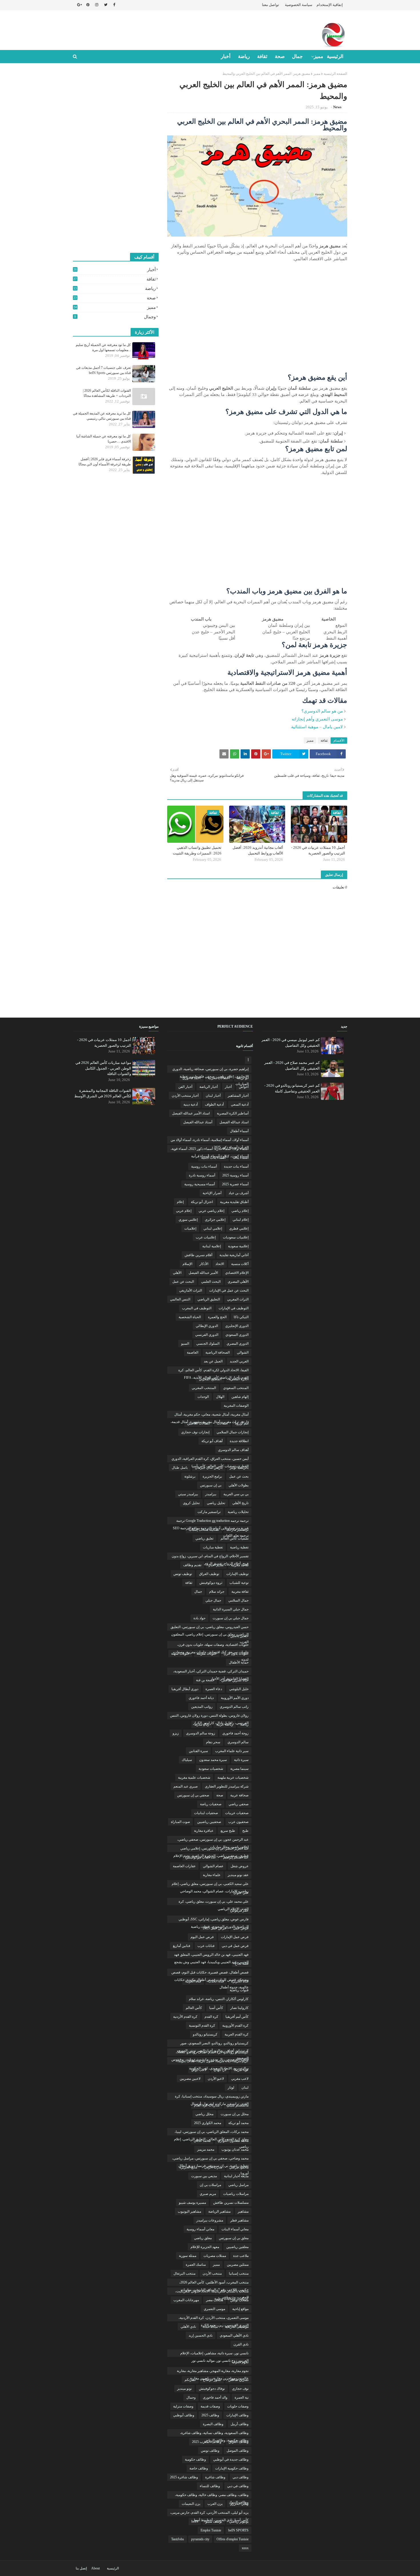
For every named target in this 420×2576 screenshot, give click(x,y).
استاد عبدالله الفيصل (234, 1122)
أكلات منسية (240, 1264)
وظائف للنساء (210, 2486)
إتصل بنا (81, 2568)
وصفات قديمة (210, 2406)
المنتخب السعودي (236, 1388)
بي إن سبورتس (211, 1485)
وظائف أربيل (240, 2424)
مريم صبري (208, 2194)
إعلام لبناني (241, 1220)
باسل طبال (180, 1468)
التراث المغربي (238, 1299)
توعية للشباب (239, 1583)
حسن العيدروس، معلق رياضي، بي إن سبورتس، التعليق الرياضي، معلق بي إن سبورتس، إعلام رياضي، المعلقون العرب (210, 1628)
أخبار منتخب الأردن (185, 1096)
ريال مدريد (202, 1724)
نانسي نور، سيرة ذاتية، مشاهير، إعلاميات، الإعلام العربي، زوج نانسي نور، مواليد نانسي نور (214, 2354)
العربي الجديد (239, 1361)
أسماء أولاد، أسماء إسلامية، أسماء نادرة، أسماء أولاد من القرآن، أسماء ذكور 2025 (210, 1141)
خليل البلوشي (239, 1689)
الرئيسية (113, 2568)
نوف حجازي (240, 2389)
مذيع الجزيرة (188, 2167)
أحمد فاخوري (191, 1078)
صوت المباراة (180, 1822)
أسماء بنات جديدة (236, 1166)
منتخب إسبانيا (239, 2273)
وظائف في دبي (238, 2486)
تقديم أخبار (216, 1565)
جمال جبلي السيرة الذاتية (231, 1609)
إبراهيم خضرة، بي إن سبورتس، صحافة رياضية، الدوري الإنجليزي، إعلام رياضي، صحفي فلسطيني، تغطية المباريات (210, 1070)
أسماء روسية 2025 (235, 1175)
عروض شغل (240, 1866)
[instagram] (97, 5)
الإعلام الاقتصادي (237, 1273)
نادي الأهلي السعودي (234, 2335)
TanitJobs (178, 2539)
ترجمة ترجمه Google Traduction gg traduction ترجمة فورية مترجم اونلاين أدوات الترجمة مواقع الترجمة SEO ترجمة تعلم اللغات (211, 1522)
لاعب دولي (199, 2070)
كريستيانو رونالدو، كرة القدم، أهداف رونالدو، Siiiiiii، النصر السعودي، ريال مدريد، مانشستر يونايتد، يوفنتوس (210, 2053)
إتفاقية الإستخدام (330, 5)
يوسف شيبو (214, 2521)
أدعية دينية (191, 1104)
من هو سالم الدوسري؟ (322, 711)
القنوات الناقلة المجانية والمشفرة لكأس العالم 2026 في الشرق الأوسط (103, 1093)
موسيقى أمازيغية (237, 2327)
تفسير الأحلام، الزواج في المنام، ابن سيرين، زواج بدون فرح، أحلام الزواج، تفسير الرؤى (210, 1557)
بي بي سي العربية (236, 1494)
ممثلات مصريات (215, 2256)
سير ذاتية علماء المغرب (232, 1751)
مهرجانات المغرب (186, 2300)
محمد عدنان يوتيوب (235, 2149)
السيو (185, 1344)
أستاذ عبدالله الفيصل (198, 1122)
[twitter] (106, 5)
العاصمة (193, 1352)
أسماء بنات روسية (204, 1166)
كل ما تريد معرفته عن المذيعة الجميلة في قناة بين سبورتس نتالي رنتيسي (102, 416)
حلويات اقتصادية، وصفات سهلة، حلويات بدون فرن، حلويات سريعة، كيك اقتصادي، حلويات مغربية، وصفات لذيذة (211, 1646)
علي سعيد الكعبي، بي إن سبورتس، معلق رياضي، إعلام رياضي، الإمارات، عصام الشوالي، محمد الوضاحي (210, 1885)
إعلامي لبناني (213, 1228)
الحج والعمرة (217, 1317)
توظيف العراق (209, 1574)
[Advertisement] (257, 320)
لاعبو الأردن (216, 2079)
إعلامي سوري (188, 1220)
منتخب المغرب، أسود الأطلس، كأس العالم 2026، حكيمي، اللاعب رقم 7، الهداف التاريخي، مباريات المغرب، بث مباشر (214, 2283)
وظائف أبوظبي (184, 2415)
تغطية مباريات (213, 1547)
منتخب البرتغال (184, 2273)
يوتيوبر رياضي (239, 2521)
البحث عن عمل (183, 1282)
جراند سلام (217, 1592)
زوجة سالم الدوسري (201, 1733)
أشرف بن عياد (239, 1193)
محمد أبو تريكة (238, 2123)
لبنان (245, 2087)
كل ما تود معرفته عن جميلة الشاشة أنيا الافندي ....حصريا (104, 439)
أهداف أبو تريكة (212, 1441)
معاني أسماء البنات (235, 2229)
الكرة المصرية (239, 1379)
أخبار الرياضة (209, 1087)
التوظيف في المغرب (197, 1308)
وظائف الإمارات (237, 2415)
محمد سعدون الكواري (233, 2141)
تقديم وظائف (192, 1565)
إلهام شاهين (240, 1397)
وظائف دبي (241, 2477)
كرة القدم (211, 2017)
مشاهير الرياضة (219, 2211)
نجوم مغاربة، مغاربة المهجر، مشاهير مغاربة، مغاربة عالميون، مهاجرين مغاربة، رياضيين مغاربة (213, 2372)
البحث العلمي (211, 1282)
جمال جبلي (213, 1600)
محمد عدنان (202, 2141)
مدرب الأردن (213, 2167)
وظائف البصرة (213, 2424)
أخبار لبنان (213, 1096)
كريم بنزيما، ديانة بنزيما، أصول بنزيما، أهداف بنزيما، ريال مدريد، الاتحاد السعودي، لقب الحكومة (213, 2062)
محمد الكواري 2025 (208, 2123)
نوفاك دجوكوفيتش (212, 2389)
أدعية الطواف (214, 1104)
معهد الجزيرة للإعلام (205, 2247)
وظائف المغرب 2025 (207, 2442)
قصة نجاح (242, 1963)
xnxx (245, 2548)
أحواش (244, 1087)
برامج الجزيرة (212, 1476)
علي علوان (241, 1893)
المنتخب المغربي (204, 1388)
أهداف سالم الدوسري (233, 1450)
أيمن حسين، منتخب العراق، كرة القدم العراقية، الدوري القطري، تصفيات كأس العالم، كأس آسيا (210, 1460)
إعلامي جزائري (215, 1220)
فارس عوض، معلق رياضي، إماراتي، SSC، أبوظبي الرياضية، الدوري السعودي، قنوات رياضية (214, 1920)
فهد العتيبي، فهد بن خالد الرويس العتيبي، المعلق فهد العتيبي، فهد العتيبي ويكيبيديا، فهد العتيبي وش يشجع (211, 1955)
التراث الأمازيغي (191, 1290)
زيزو (176, 1733)
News (337, 107)
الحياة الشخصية (190, 1317)
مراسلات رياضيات (236, 2194)
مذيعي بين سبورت (204, 2176)
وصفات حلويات (238, 2406)
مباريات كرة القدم (207, 2105)
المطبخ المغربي (210, 1379)
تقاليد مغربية (240, 1565)
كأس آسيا (216, 2008)
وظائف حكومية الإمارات (232, 2468)
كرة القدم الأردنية (185, 2017)
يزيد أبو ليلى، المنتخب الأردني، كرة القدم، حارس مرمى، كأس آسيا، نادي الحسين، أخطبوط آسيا (209, 2513)
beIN (195, 2521)
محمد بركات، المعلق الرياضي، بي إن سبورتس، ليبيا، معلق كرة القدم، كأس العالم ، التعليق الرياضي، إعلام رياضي (211, 2133)
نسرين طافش (238, 2380)
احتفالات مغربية (219, 1078)
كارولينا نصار (239, 2008)
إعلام (180, 1202)
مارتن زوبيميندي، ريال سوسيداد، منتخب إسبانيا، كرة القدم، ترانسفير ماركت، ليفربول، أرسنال (212, 2097)
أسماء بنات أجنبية (213, 1158)
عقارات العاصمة (184, 1866)
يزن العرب (215, 2504)
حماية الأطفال (239, 1662)
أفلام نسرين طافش (198, 1255)
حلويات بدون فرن (236, 1654)
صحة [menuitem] (280, 56)
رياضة (115, 289)
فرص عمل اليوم (202, 1937)
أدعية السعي (240, 1104)
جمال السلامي (238, 1600)
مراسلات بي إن (210, 2185)
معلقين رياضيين (237, 2247)
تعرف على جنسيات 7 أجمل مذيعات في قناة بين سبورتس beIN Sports (103, 370)
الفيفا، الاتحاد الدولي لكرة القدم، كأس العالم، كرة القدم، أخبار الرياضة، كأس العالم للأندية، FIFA (213, 1371)
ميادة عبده (210, 2327)
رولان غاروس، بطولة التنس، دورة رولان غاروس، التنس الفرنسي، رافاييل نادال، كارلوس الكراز (209, 1716)
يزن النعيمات (191, 2504)
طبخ (245, 1831)
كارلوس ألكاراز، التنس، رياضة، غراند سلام (219, 1999)
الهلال (220, 1397)
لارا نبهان (220, 2070)
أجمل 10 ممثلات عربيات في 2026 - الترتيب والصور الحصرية (318, 850)
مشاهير (243, 2211)
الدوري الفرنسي (207, 1335)
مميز (317, 74)
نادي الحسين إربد (201, 2335)
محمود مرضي (239, 2167)
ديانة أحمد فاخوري (201, 1698)
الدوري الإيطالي (207, 1326)
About (95, 2568)
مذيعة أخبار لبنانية (236, 2176)
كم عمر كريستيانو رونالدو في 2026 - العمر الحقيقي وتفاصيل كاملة (292, 1088)
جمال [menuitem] (297, 56)
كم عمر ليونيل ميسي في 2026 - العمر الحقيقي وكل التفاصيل (291, 1043)
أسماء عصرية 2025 (235, 1184)
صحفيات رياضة (211, 1804)
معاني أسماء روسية (200, 2229)
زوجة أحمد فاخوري (235, 1733)
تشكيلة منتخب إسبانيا (204, 1530)
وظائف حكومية (195, 2459)
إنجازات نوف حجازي (195, 1432)
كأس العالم (194, 2008)
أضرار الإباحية (212, 1193)
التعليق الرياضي (209, 1299)
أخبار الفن (185, 1087)
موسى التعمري (214, 2309)
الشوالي (243, 1352)
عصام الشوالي (213, 1866)
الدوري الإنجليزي (237, 1326)
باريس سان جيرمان (209, 1468)
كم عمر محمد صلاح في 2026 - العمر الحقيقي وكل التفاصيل (292, 1065)
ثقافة (324, 740)
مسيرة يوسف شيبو (192, 2203)
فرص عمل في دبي (235, 1946)
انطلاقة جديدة (239, 1441)
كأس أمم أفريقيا (237, 2017)
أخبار (115, 270)
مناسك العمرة (196, 2265)
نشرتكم (190, 2380)
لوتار (231, 2087)
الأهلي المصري (238, 1282)
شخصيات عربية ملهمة (233, 1778)
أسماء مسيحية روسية (200, 1184)
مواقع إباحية (240, 2309)
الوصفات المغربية (236, 1406)
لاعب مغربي (240, 2079)
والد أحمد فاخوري (215, 2397)
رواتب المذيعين (202, 1707)
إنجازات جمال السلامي (233, 1432)
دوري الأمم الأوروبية (235, 1698)
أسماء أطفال (239, 1131)
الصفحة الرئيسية (335, 74)
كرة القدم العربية (237, 2034)
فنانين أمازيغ (182, 1946)
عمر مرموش (239, 1910)
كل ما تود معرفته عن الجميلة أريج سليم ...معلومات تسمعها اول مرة (103, 347)
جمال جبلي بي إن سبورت (231, 1618)
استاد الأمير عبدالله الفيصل (191, 1113)
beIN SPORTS (238, 2530)
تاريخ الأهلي (240, 1503)
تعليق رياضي (204, 1538)
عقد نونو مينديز (238, 1875)
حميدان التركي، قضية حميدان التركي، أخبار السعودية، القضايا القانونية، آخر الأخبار (211, 1672)
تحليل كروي (191, 1503)
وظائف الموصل (238, 2451)
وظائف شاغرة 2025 (184, 2477)
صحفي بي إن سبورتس (193, 1795)
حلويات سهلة (180, 1654)
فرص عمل (241, 1928)
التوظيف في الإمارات (234, 1308)
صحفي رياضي (239, 1804)
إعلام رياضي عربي (211, 1211)
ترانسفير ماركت (209, 1512)
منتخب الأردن (212, 2273)
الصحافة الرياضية (218, 1352)
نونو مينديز (184, 2389)
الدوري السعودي (237, 1335)
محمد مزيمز (206, 2149)
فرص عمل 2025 (214, 1928)
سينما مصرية (239, 1769)
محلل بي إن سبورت (235, 2114)
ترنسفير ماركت (237, 1530)
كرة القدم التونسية (202, 2025)
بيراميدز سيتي (188, 1494)
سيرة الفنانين (198, 1751)
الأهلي (177, 1273)
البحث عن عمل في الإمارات (229, 1290)
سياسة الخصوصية (299, 5)
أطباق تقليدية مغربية (234, 1202)
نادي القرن (241, 2344)
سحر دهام (213, 1742)
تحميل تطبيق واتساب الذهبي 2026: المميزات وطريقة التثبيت (197, 850)
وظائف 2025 (210, 2415)
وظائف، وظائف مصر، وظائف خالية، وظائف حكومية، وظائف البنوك (212, 2496)
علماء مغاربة (212, 1875)
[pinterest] (88, 5)
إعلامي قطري (239, 1228)
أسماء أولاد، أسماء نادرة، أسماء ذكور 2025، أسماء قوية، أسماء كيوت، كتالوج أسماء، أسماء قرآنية (210, 1150)
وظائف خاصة (199, 2468)
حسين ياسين (239, 1636)
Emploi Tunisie (211, 2530)
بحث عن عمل (239, 1476)
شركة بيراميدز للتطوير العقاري (227, 1786)
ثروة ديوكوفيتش (211, 1583)
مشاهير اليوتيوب (189, 2211)
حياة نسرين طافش (235, 1680)
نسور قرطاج (212, 2380)
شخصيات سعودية (211, 1769)
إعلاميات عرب (206, 1237)
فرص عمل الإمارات (235, 1937)
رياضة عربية (225, 1724)
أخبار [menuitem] (226, 56)
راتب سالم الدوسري (234, 1707)
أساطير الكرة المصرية (233, 1113)
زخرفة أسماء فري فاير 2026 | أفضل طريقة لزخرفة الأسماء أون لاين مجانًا (105, 462)
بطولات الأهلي (239, 1485)
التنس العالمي (180, 1299)
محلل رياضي (204, 2114)
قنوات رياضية (239, 1990)
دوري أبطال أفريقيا (185, 1689)
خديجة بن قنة (205, 1680)
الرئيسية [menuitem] (335, 56)
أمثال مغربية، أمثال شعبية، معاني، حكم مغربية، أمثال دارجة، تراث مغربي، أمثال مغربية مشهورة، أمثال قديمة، (210, 1415)
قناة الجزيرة (240, 1981)
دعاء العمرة (214, 1689)
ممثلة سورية (188, 2256)
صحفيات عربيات (237, 1813)
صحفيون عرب (238, 1822)
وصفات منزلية (183, 2406)
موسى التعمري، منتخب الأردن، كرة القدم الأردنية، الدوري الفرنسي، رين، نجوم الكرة (214, 2319)
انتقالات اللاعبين (198, 1423)
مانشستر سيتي (238, 2105)
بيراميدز (211, 1494)
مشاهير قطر (239, 2220)
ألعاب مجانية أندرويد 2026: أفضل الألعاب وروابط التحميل (258, 850)
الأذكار (204, 1264)
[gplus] (79, 5)
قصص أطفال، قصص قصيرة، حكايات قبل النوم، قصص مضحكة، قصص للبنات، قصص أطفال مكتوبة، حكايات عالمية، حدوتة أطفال (210, 1973)
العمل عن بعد (213, 1361)
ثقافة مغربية (240, 1592)
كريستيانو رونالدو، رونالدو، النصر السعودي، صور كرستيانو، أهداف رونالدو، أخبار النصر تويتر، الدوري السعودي (213, 2044)
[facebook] (114, 5)
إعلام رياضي (240, 1211)
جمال (198, 1592)
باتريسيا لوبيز (239, 1468)
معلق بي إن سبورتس (234, 2238)
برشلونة (190, 1476)
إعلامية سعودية (238, 1246)
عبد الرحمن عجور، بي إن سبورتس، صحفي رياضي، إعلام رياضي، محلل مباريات (213, 1840)
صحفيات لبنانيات (206, 1813)
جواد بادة (199, 1618)
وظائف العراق (239, 2442)
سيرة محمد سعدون (213, 1760)
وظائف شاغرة (215, 2477)
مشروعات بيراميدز (210, 2220)
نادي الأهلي (188, 2327)
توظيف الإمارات (237, 1574)
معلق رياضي (203, 2238)
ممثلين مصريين (238, 2265)
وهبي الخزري (239, 2504)
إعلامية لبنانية (212, 1246)
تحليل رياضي (216, 1503)
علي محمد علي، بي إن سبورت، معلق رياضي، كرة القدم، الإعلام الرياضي (214, 1902)
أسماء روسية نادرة (202, 1175)
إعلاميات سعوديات (236, 1237)
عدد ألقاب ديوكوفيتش (201, 1857)
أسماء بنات (241, 1158)
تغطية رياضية (239, 1547)
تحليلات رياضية (238, 1512)
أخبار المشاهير (238, 1096)
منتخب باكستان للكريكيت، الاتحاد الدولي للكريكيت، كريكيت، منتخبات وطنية (212, 2292)
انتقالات (222, 1423)
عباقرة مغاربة (204, 1831)
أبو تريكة (243, 1078)
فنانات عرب (206, 1946)
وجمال (115, 317)
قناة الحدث (216, 1981)
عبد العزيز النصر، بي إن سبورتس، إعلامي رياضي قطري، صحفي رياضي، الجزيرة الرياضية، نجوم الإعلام (211, 1849)
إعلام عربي (184, 1211)
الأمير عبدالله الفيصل (203, 1273)
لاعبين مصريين (190, 2079)
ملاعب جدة (241, 2256)
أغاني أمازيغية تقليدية (234, 1255)
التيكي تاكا (241, 1317)
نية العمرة (242, 2397)
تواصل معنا (271, 5)
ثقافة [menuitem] (262, 56)
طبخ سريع (228, 1831)
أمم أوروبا (242, 1423)
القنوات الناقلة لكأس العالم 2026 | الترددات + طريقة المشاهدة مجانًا (107, 393)
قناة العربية (193, 1981)
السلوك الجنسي (208, 1344)
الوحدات (203, 1397)
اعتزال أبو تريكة (202, 1202)
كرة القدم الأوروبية (235, 2025)
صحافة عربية (239, 1795)
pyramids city (200, 2539)
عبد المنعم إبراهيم (236, 1857)
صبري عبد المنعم (186, 1786)
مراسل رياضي (238, 2185)
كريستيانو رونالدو (205, 2034)
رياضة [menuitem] (244, 56)
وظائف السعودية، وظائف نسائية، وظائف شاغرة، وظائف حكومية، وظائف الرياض (214, 2434)
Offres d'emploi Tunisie (233, 2539)
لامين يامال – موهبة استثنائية (317, 727)
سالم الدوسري (238, 1742)
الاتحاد (220, 1264)
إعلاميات (190, 1228)
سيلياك (187, 1760)
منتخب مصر (215, 2300)
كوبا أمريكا (241, 2070)
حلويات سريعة (207, 1654)
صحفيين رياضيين (209, 1822)
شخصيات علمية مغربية (194, 1778)
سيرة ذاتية (241, 1760)
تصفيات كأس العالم (235, 1538)
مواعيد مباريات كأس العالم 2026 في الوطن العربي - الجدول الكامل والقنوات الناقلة (103, 1068)
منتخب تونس (239, 2300)
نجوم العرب (240, 2362)
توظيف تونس (183, 1574)
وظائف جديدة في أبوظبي (231, 2459)
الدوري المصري (238, 1344)
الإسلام (187, 1264)
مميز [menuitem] (318, 56)
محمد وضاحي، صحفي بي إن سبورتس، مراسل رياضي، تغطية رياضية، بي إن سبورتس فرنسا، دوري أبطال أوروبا (210, 2159)
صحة (115, 298)
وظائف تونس (210, 2451)
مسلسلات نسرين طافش (231, 2203)
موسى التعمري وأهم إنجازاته (317, 719)
